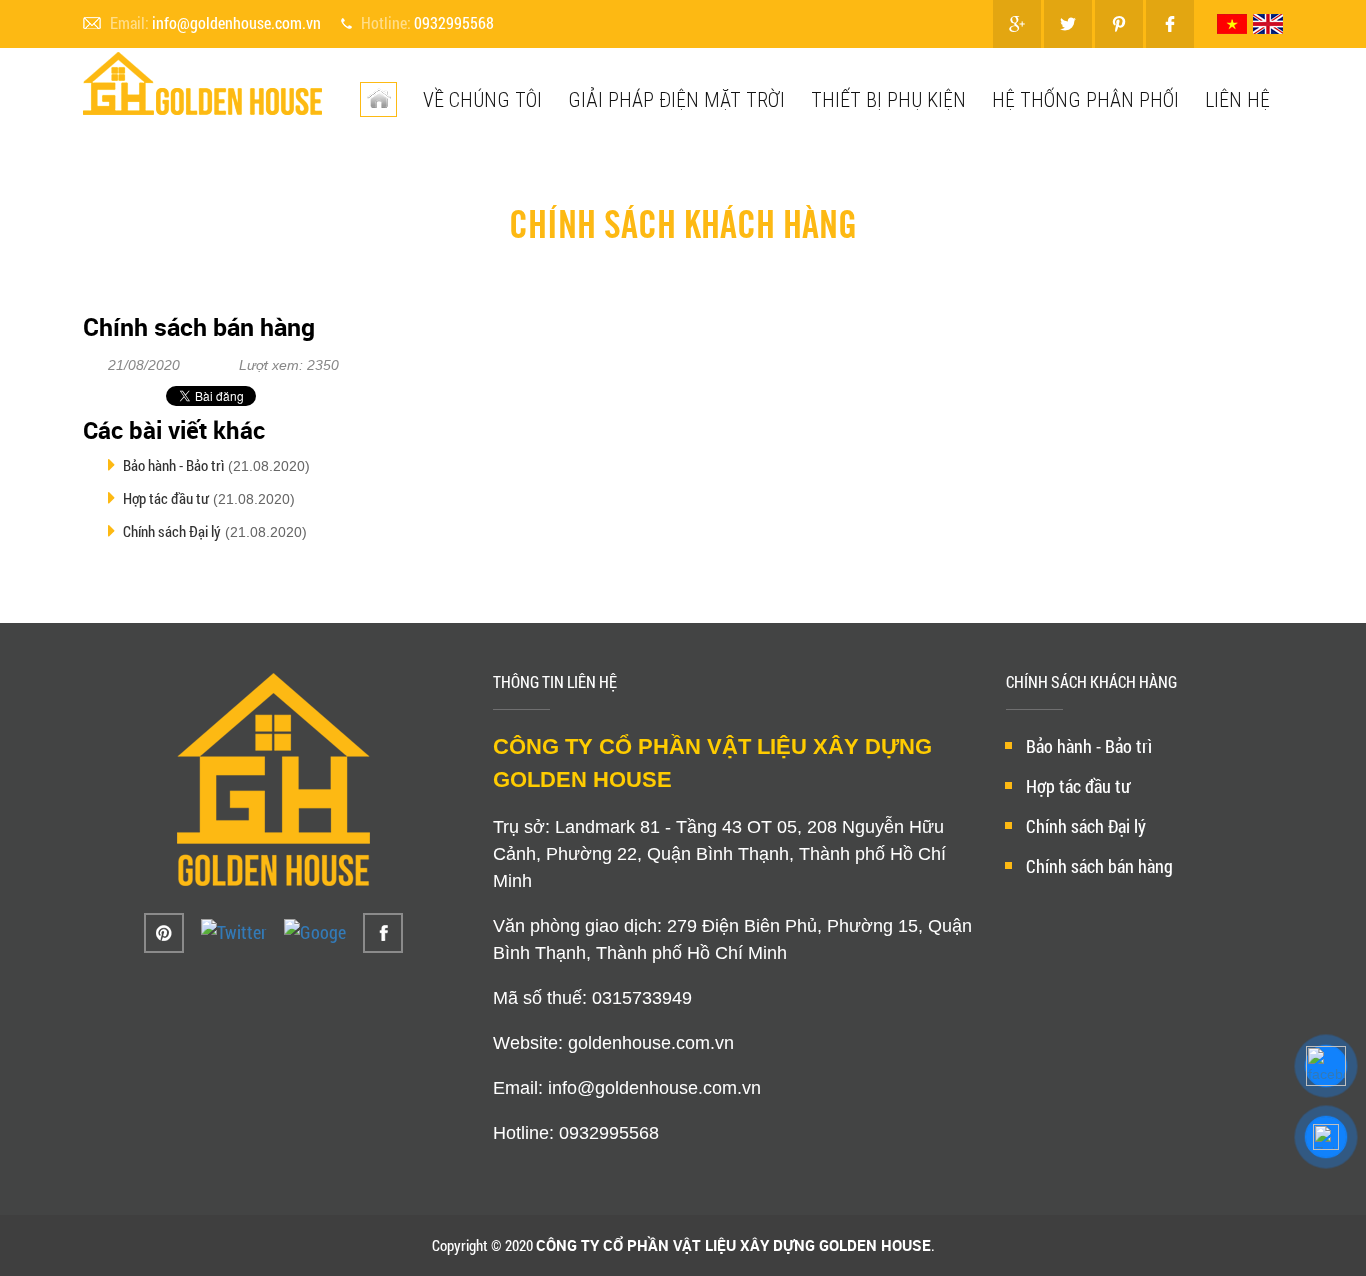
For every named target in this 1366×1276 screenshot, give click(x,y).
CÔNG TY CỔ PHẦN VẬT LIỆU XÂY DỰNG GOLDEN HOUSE (733, 1245)
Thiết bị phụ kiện (888, 99)
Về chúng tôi (482, 99)
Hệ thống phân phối (1085, 99)
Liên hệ (1237, 99)
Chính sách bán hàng (1099, 866)
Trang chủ (526, 177)
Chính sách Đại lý (172, 531)
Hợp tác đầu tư (166, 498)
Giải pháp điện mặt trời (676, 99)
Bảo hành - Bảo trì (173, 465)
